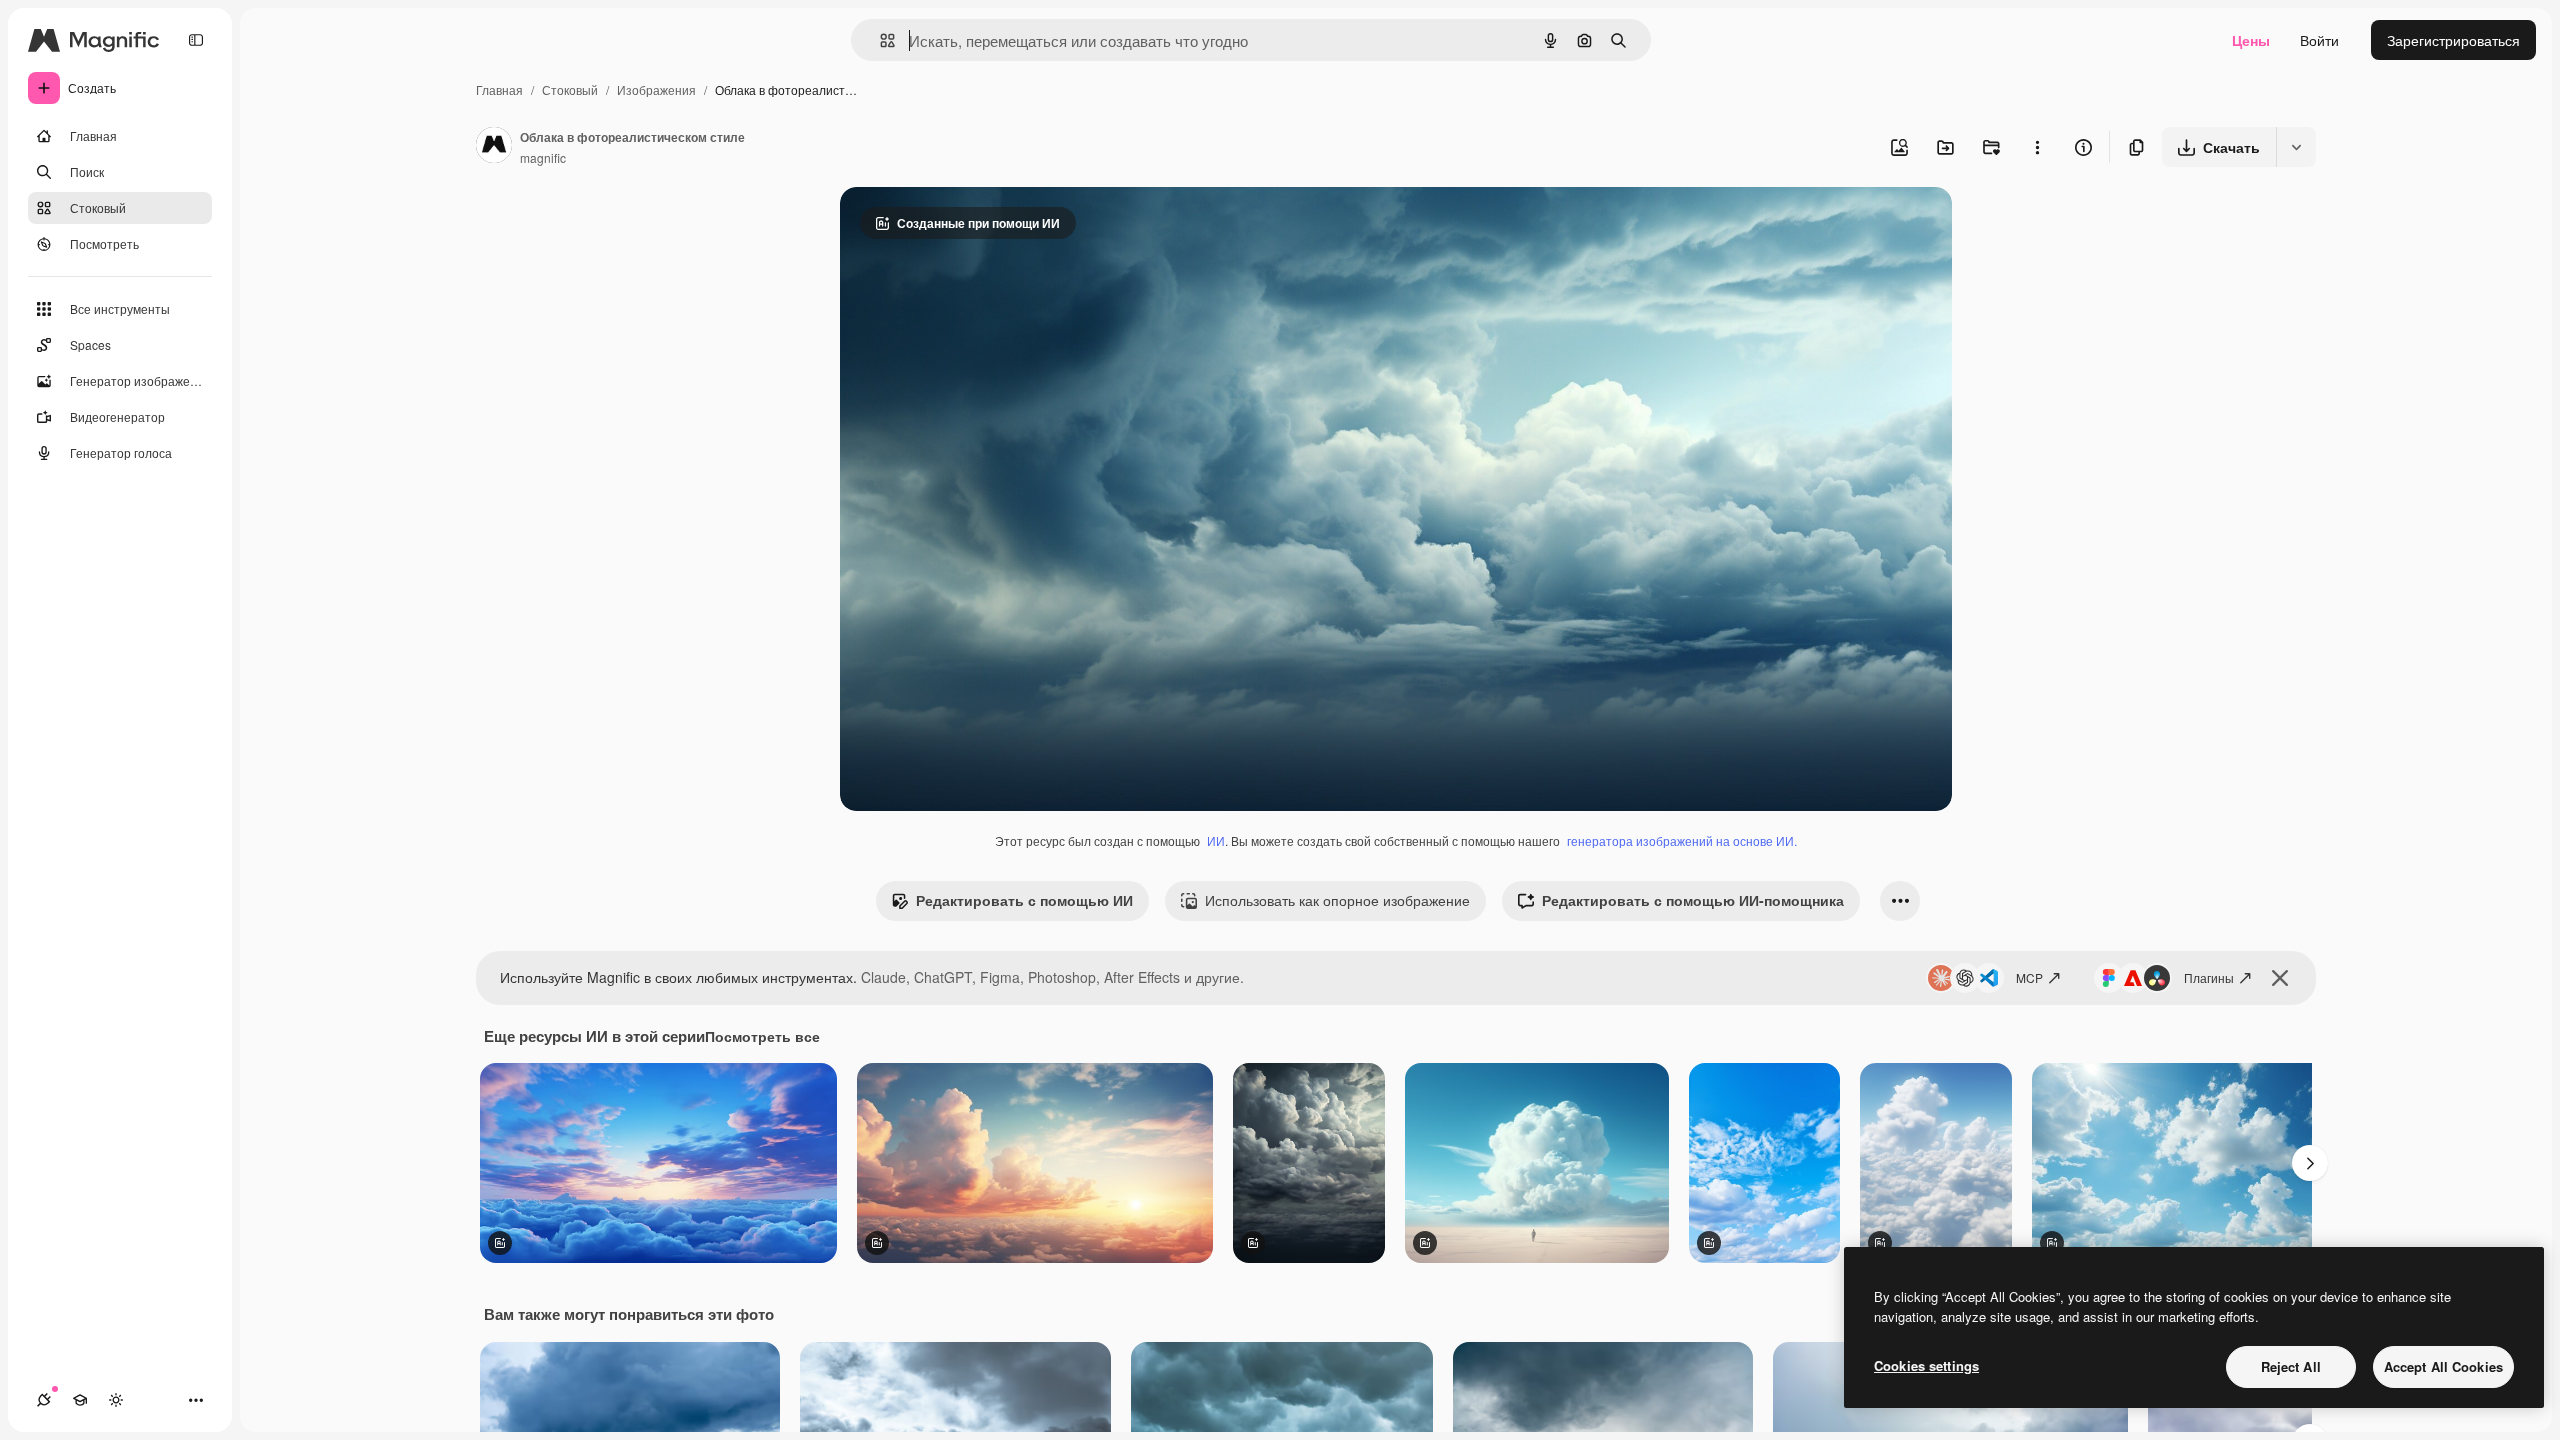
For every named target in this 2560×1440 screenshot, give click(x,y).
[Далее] (2310, 1163)
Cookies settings (1926, 1365)
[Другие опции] (2037, 147)
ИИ (1216, 840)
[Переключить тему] (116, 1400)
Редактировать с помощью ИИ (1024, 900)
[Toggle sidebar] (196, 40)
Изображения (656, 89)
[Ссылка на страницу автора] (494, 147)
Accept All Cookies (2443, 1366)
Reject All (2291, 1366)
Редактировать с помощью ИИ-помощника (1693, 900)
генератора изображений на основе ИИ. (1682, 840)
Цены (2251, 40)
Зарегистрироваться (2453, 40)
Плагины (2209, 977)
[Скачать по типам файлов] (2296, 147)
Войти (2319, 40)
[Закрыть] (2280, 978)
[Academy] (80, 1400)
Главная (499, 89)
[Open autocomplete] (879, 40)
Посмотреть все (762, 1036)
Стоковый (570, 89)
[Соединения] (44, 1400)
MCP (2029, 977)
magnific (543, 157)
